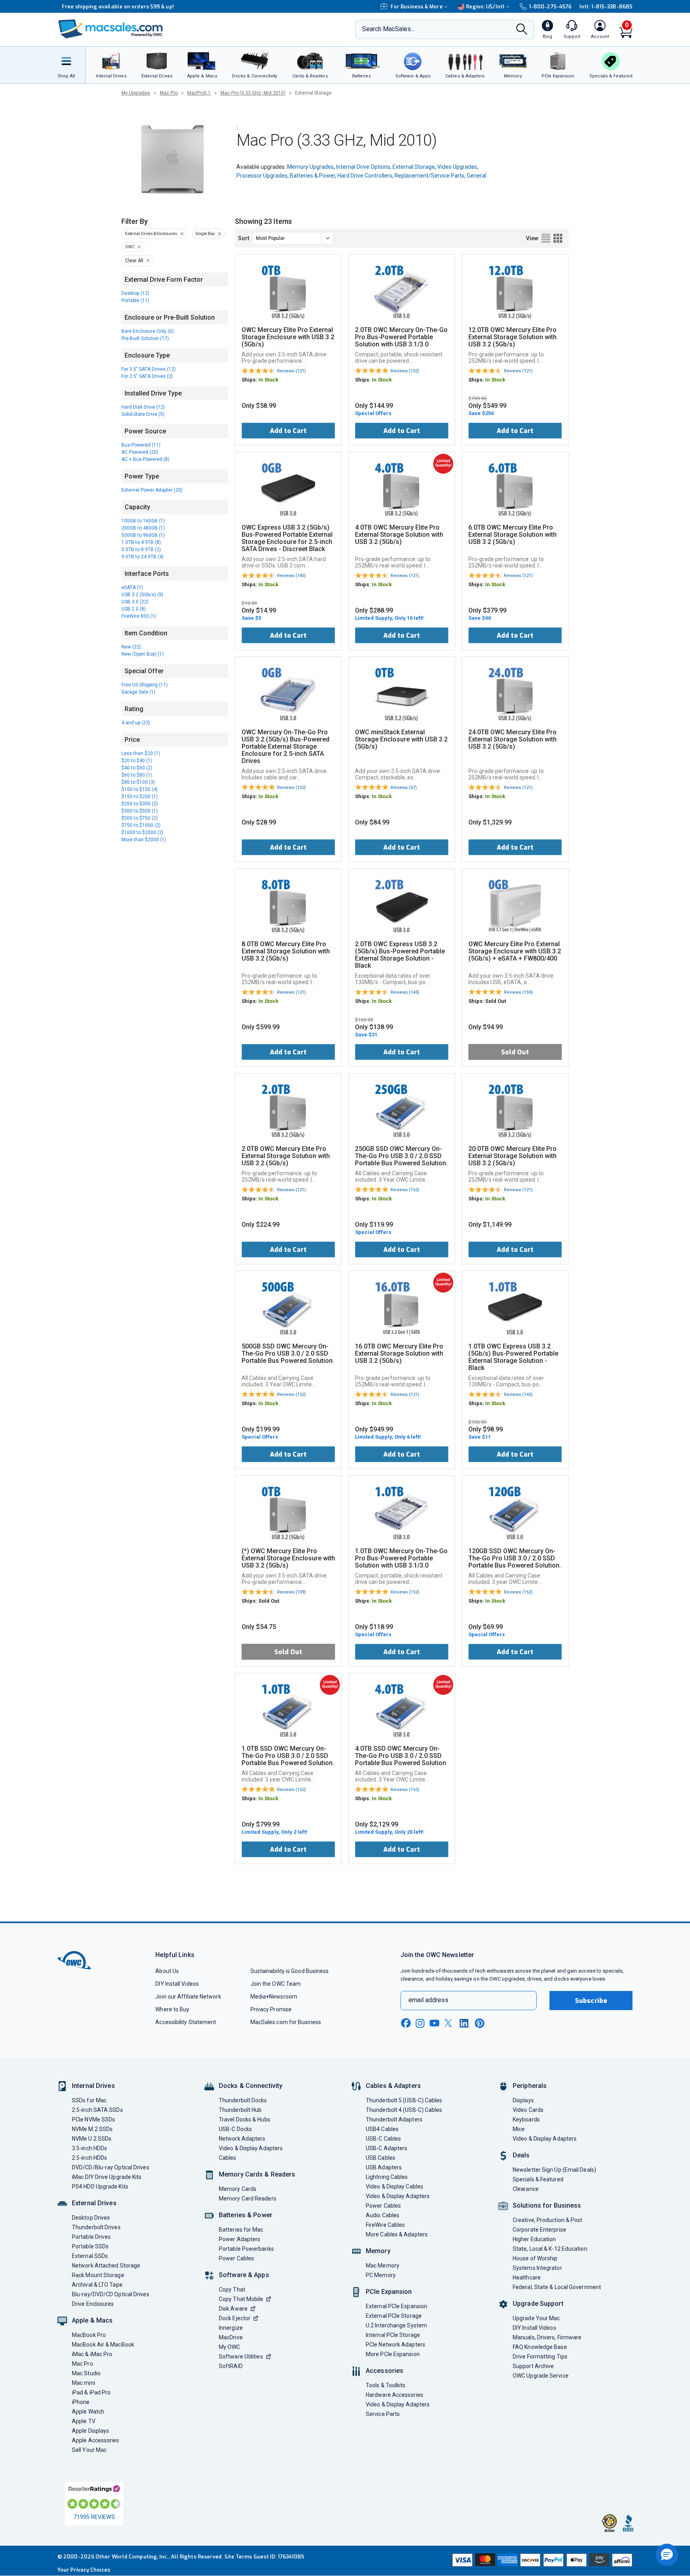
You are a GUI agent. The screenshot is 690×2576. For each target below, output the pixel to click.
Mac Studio (86, 2373)
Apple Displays (90, 2431)
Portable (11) (135, 301)
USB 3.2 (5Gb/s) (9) (142, 595)
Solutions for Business (547, 2205)
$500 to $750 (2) (140, 818)
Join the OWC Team (276, 1984)
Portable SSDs (90, 2246)
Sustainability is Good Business (290, 1971)
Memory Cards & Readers (257, 2174)
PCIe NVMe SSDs (93, 2119)
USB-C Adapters (387, 2148)
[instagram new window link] (420, 2023)
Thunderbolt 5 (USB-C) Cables (404, 2100)
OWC (130, 247)
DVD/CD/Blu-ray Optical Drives (111, 2167)
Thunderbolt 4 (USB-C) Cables (404, 2110)
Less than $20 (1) (141, 753)
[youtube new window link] (434, 2023)
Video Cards (528, 2110)
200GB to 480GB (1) (143, 528)
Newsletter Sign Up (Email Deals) (554, 2170)
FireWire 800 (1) (139, 616)
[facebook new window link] (406, 2023)
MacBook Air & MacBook (103, 2345)
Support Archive (533, 2366)
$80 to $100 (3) (138, 782)
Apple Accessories (96, 2440)
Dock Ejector (235, 2318)
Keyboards (526, 2119)
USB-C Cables (383, 2139)
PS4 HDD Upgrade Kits (100, 2187)
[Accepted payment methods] (541, 2561)
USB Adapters (384, 2167)
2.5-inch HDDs (89, 2158)
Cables (228, 2158)
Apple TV (84, 2421)
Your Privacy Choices (84, 2570)
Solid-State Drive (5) (143, 414)
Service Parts (383, 2414)
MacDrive (231, 2337)
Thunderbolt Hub (240, 2110)
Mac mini (83, 2383)
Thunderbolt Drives (96, 2227)
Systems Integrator (537, 2268)
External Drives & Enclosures (151, 234)
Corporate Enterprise (539, 2230)
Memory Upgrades (310, 167)
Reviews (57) (404, 788)
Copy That (232, 2289)
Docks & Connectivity (251, 2086)
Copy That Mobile (241, 2299)
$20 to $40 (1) (137, 761)
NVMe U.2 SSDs (92, 2139)
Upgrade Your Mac (536, 2318)
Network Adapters (242, 2139)
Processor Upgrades (262, 176)
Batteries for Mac (241, 2230)
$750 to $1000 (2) (141, 825)
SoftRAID (231, 2366)
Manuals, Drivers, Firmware (547, 2337)
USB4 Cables (382, 2129)
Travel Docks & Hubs (245, 2119)
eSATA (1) (132, 587)
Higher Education (534, 2239)
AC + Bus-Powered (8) (145, 459)
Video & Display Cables (395, 2187)
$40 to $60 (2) (137, 768)
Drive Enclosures (93, 2304)
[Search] (522, 30)
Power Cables (236, 2258)
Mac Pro (169, 93)
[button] (667, 2555)
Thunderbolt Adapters (394, 2119)
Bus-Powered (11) (141, 445)
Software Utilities (241, 2357)
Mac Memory (383, 2266)
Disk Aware (233, 2309)
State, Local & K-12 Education (550, 2249)
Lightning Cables (387, 2177)
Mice (519, 2129)
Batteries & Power (312, 176)
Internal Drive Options (363, 167)
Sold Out (515, 1052)
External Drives (94, 2203)
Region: (485, 7)
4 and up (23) (136, 723)
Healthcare (527, 2277)
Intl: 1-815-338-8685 (606, 7)
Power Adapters (240, 2239)
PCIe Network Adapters (396, 2345)
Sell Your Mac (89, 2450)
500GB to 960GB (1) (143, 535)
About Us (167, 1971)
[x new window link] (450, 2023)
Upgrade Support (538, 2304)
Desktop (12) (135, 293)
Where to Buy (172, 2009)
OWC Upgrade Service (541, 2376)
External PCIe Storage (394, 2316)
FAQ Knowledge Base (540, 2347)
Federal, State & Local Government (557, 2287)
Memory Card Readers (248, 2198)
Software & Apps (244, 2275)
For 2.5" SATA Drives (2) (147, 376)
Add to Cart (288, 431)
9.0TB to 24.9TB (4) (143, 557)
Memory (378, 2251)
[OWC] (111, 30)
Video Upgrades (457, 167)
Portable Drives (91, 2237)
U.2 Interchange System (396, 2325)
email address (428, 2000)
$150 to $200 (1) (140, 797)
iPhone (81, 2402)
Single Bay (205, 234)
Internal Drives (93, 2086)
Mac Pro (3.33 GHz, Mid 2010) (253, 93)
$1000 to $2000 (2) (142, 832)
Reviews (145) (291, 576)
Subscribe (591, 2001)
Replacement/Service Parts (429, 176)
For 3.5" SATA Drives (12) (149, 369)
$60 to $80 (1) (137, 775)
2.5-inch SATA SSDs (97, 2110)
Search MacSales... (388, 29)
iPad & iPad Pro (91, 2392)
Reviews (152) (405, 371)
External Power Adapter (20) (152, 490)
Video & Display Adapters (251, 2148)
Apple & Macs (92, 2320)
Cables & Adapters (393, 2086)
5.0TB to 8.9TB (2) (141, 550)
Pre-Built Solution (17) (145, 338)
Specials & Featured (538, 2179)
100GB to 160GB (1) (143, 521)
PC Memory (381, 2275)
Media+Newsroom (274, 1997)
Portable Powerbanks (246, 2249)
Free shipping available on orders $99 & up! (114, 7)
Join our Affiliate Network (188, 1997)
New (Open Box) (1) (143, 654)
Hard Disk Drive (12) (143, 407)
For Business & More (417, 7)
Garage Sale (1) (138, 692)
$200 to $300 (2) (140, 804)
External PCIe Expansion (397, 2306)
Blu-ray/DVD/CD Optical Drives (111, 2294)
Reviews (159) (518, 992)
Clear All (134, 261)
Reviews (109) (291, 1592)
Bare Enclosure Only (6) (148, 331)
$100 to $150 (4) (140, 789)
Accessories (385, 2371)
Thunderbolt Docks (243, 2100)
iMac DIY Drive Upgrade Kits (107, 2177)
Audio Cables (383, 2215)
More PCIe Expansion (393, 2354)
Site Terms (238, 2557)
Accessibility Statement (186, 2022)
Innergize (231, 2328)
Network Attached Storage (106, 2266)
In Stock (268, 380)
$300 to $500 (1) (140, 811)
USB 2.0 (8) (134, 609)
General (477, 176)
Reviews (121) (291, 371)
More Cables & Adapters (397, 2234)
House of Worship (535, 2258)
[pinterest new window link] (480, 2023)
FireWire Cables (385, 2225)
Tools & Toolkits (386, 2385)
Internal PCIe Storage (393, 2335)
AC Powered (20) (140, 452)
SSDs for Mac (89, 2100)
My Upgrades (136, 93)
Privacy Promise (271, 2009)
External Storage (414, 167)
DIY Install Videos (177, 1984)
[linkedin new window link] (465, 2023)
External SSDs (90, 2256)
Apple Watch (88, 2412)
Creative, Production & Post (547, 2220)
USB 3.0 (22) (135, 602)
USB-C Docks (235, 2129)
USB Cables (381, 2158)
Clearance (526, 2189)
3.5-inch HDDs (89, 2148)
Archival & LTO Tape (97, 2285)
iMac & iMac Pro (92, 2354)
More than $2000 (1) (144, 840)
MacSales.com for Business (286, 2022)
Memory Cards (238, 2189)
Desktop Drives (91, 2218)
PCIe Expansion (389, 2292)
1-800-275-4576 (550, 7)
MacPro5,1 (199, 93)
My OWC (230, 2347)
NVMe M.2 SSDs (92, 2129)
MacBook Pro (89, 2335)
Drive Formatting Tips (540, 2357)
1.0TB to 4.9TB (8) (141, 542)
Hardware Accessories (395, 2395)
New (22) (131, 647)
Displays (523, 2100)
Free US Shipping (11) (145, 685)
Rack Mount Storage (98, 2275)
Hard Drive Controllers (365, 176)
